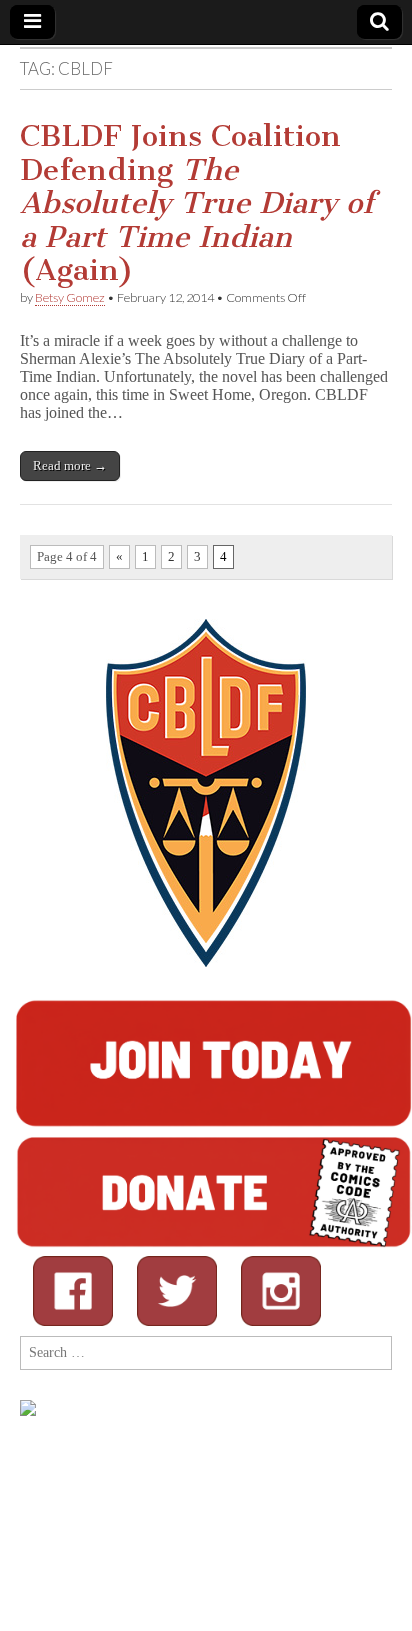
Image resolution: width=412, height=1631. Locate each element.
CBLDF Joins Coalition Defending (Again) (197, 203)
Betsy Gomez (70, 297)
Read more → (70, 465)
